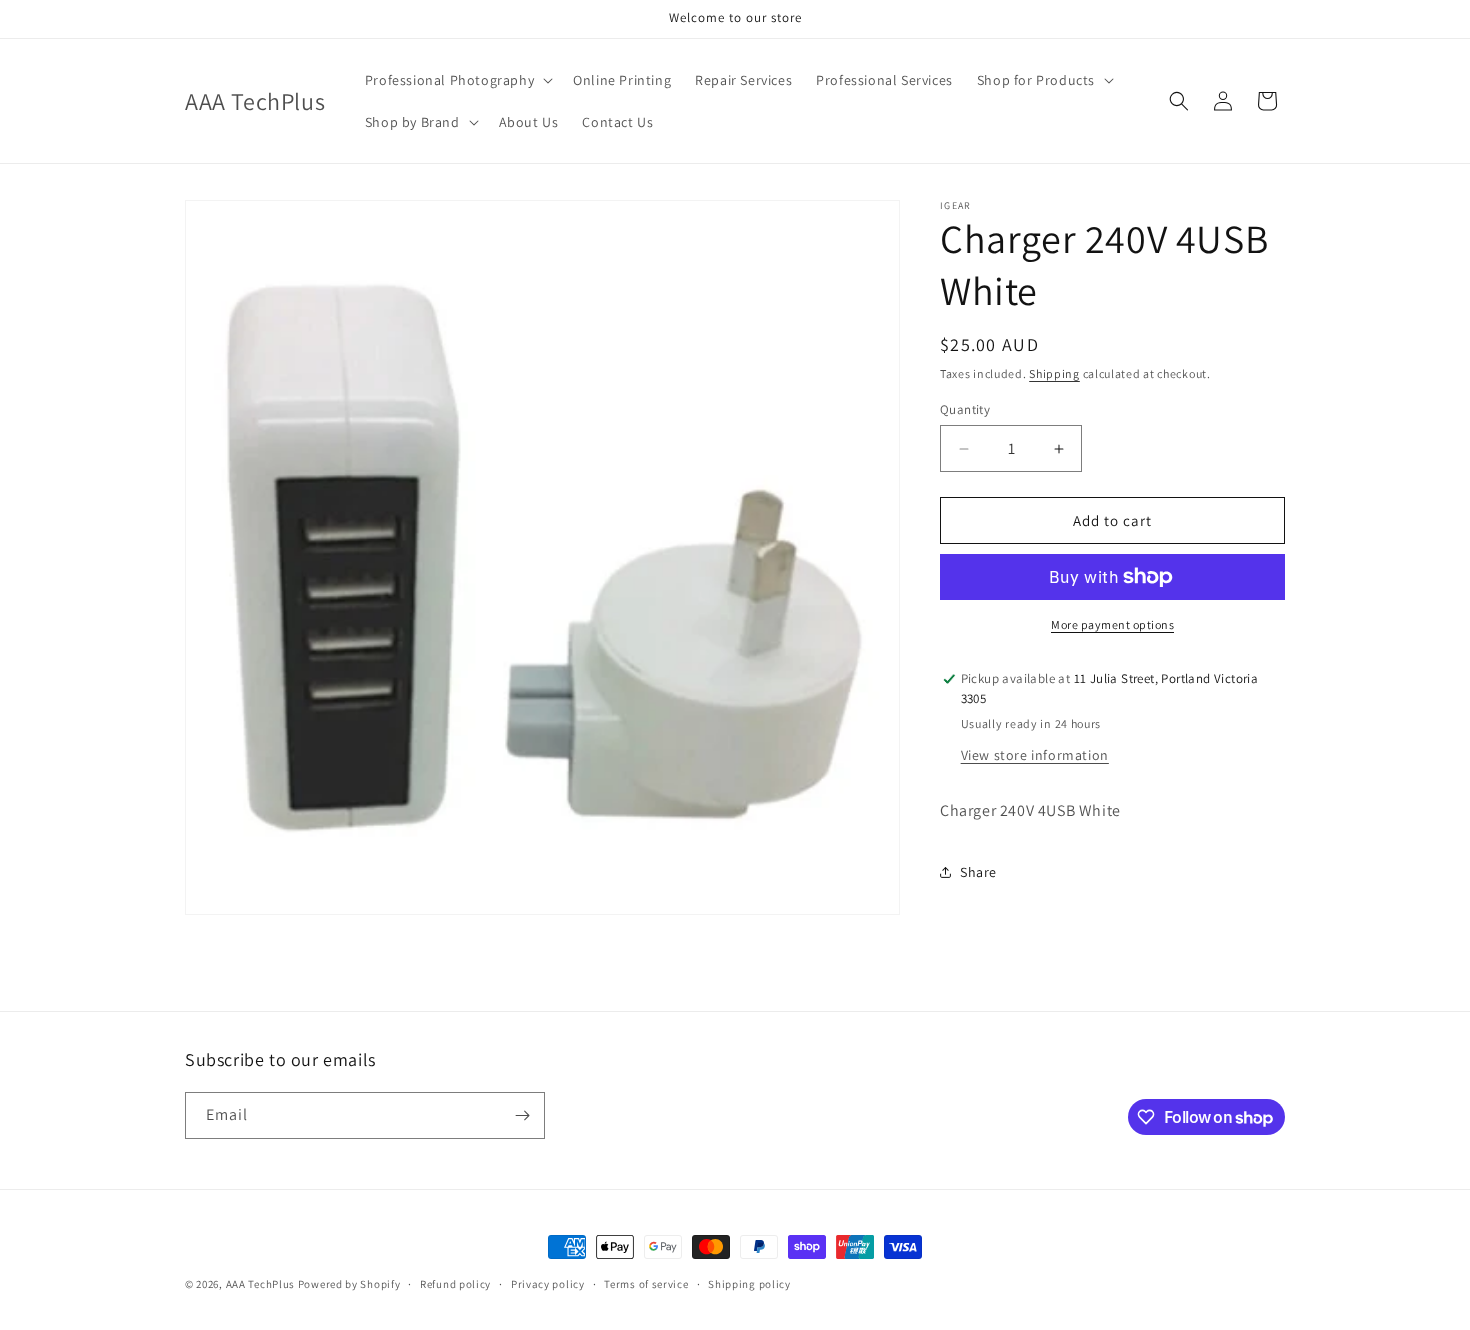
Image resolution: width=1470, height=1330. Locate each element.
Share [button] (978, 872)
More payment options (1112, 624)
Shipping (1054, 373)
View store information (1035, 755)
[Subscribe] (522, 1115)
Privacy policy (548, 1284)
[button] (457, 80)
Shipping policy (749, 1284)
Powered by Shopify (349, 1284)
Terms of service (646, 1284)
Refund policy (455, 1284)
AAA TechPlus (260, 1284)
